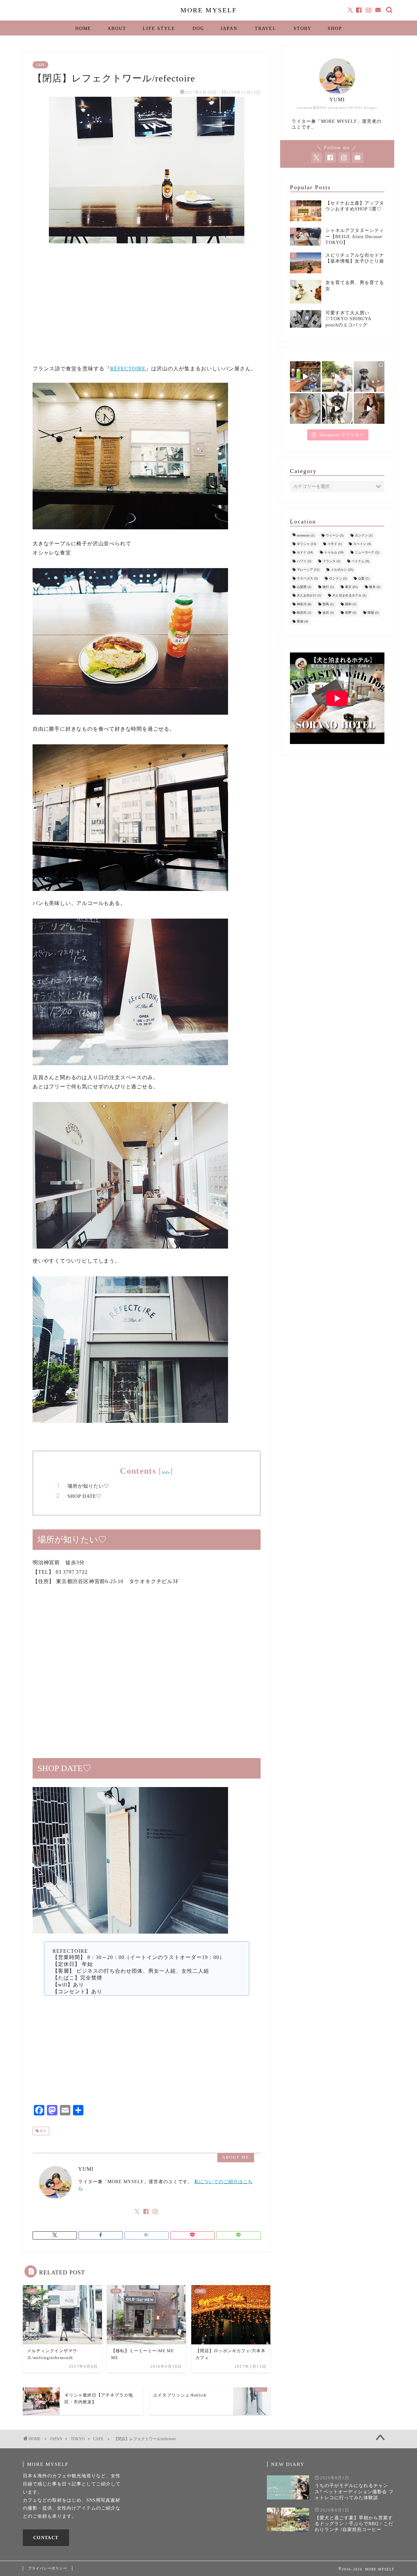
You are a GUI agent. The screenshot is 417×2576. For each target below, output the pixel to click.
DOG (198, 29)
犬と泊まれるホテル (349, 596)
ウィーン (335, 535)
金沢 (328, 613)
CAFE (40, 65)
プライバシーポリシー (48, 2568)
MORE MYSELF (209, 10)
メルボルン (342, 570)
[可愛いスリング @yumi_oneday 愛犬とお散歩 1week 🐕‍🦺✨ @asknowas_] (369, 408)
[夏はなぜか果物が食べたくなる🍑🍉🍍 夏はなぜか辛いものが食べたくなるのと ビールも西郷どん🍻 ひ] (305, 408)
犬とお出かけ (309, 596)
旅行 (328, 587)
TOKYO (78, 2439)
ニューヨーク (367, 553)
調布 (351, 604)
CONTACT (46, 2538)
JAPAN (229, 29)
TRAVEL (266, 29)
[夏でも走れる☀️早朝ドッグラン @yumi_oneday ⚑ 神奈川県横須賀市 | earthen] (337, 377)
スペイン (362, 544)
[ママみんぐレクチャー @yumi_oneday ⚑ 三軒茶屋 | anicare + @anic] (337, 408)
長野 (351, 613)
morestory (306, 535)
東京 (43, 2131)
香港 (302, 621)
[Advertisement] (147, 311)
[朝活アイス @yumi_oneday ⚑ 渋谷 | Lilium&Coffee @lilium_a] (369, 377)
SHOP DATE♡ (84, 1496)
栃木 (375, 587)
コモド (335, 544)
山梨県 (304, 587)
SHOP (335, 29)
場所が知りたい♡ (88, 1486)
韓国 (373, 613)
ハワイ (304, 561)
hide (166, 1472)
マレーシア (308, 570)
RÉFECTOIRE (128, 369)
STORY (302, 29)
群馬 (328, 604)
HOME (83, 29)
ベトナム (360, 561)
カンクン (364, 535)
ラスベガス (307, 578)
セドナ (305, 553)
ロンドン (338, 578)
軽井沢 (304, 613)
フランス (331, 561)
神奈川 (304, 604)
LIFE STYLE (159, 29)
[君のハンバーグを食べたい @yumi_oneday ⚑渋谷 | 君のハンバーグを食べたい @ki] (305, 377)
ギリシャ (306, 544)
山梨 (364, 578)
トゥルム (334, 553)
